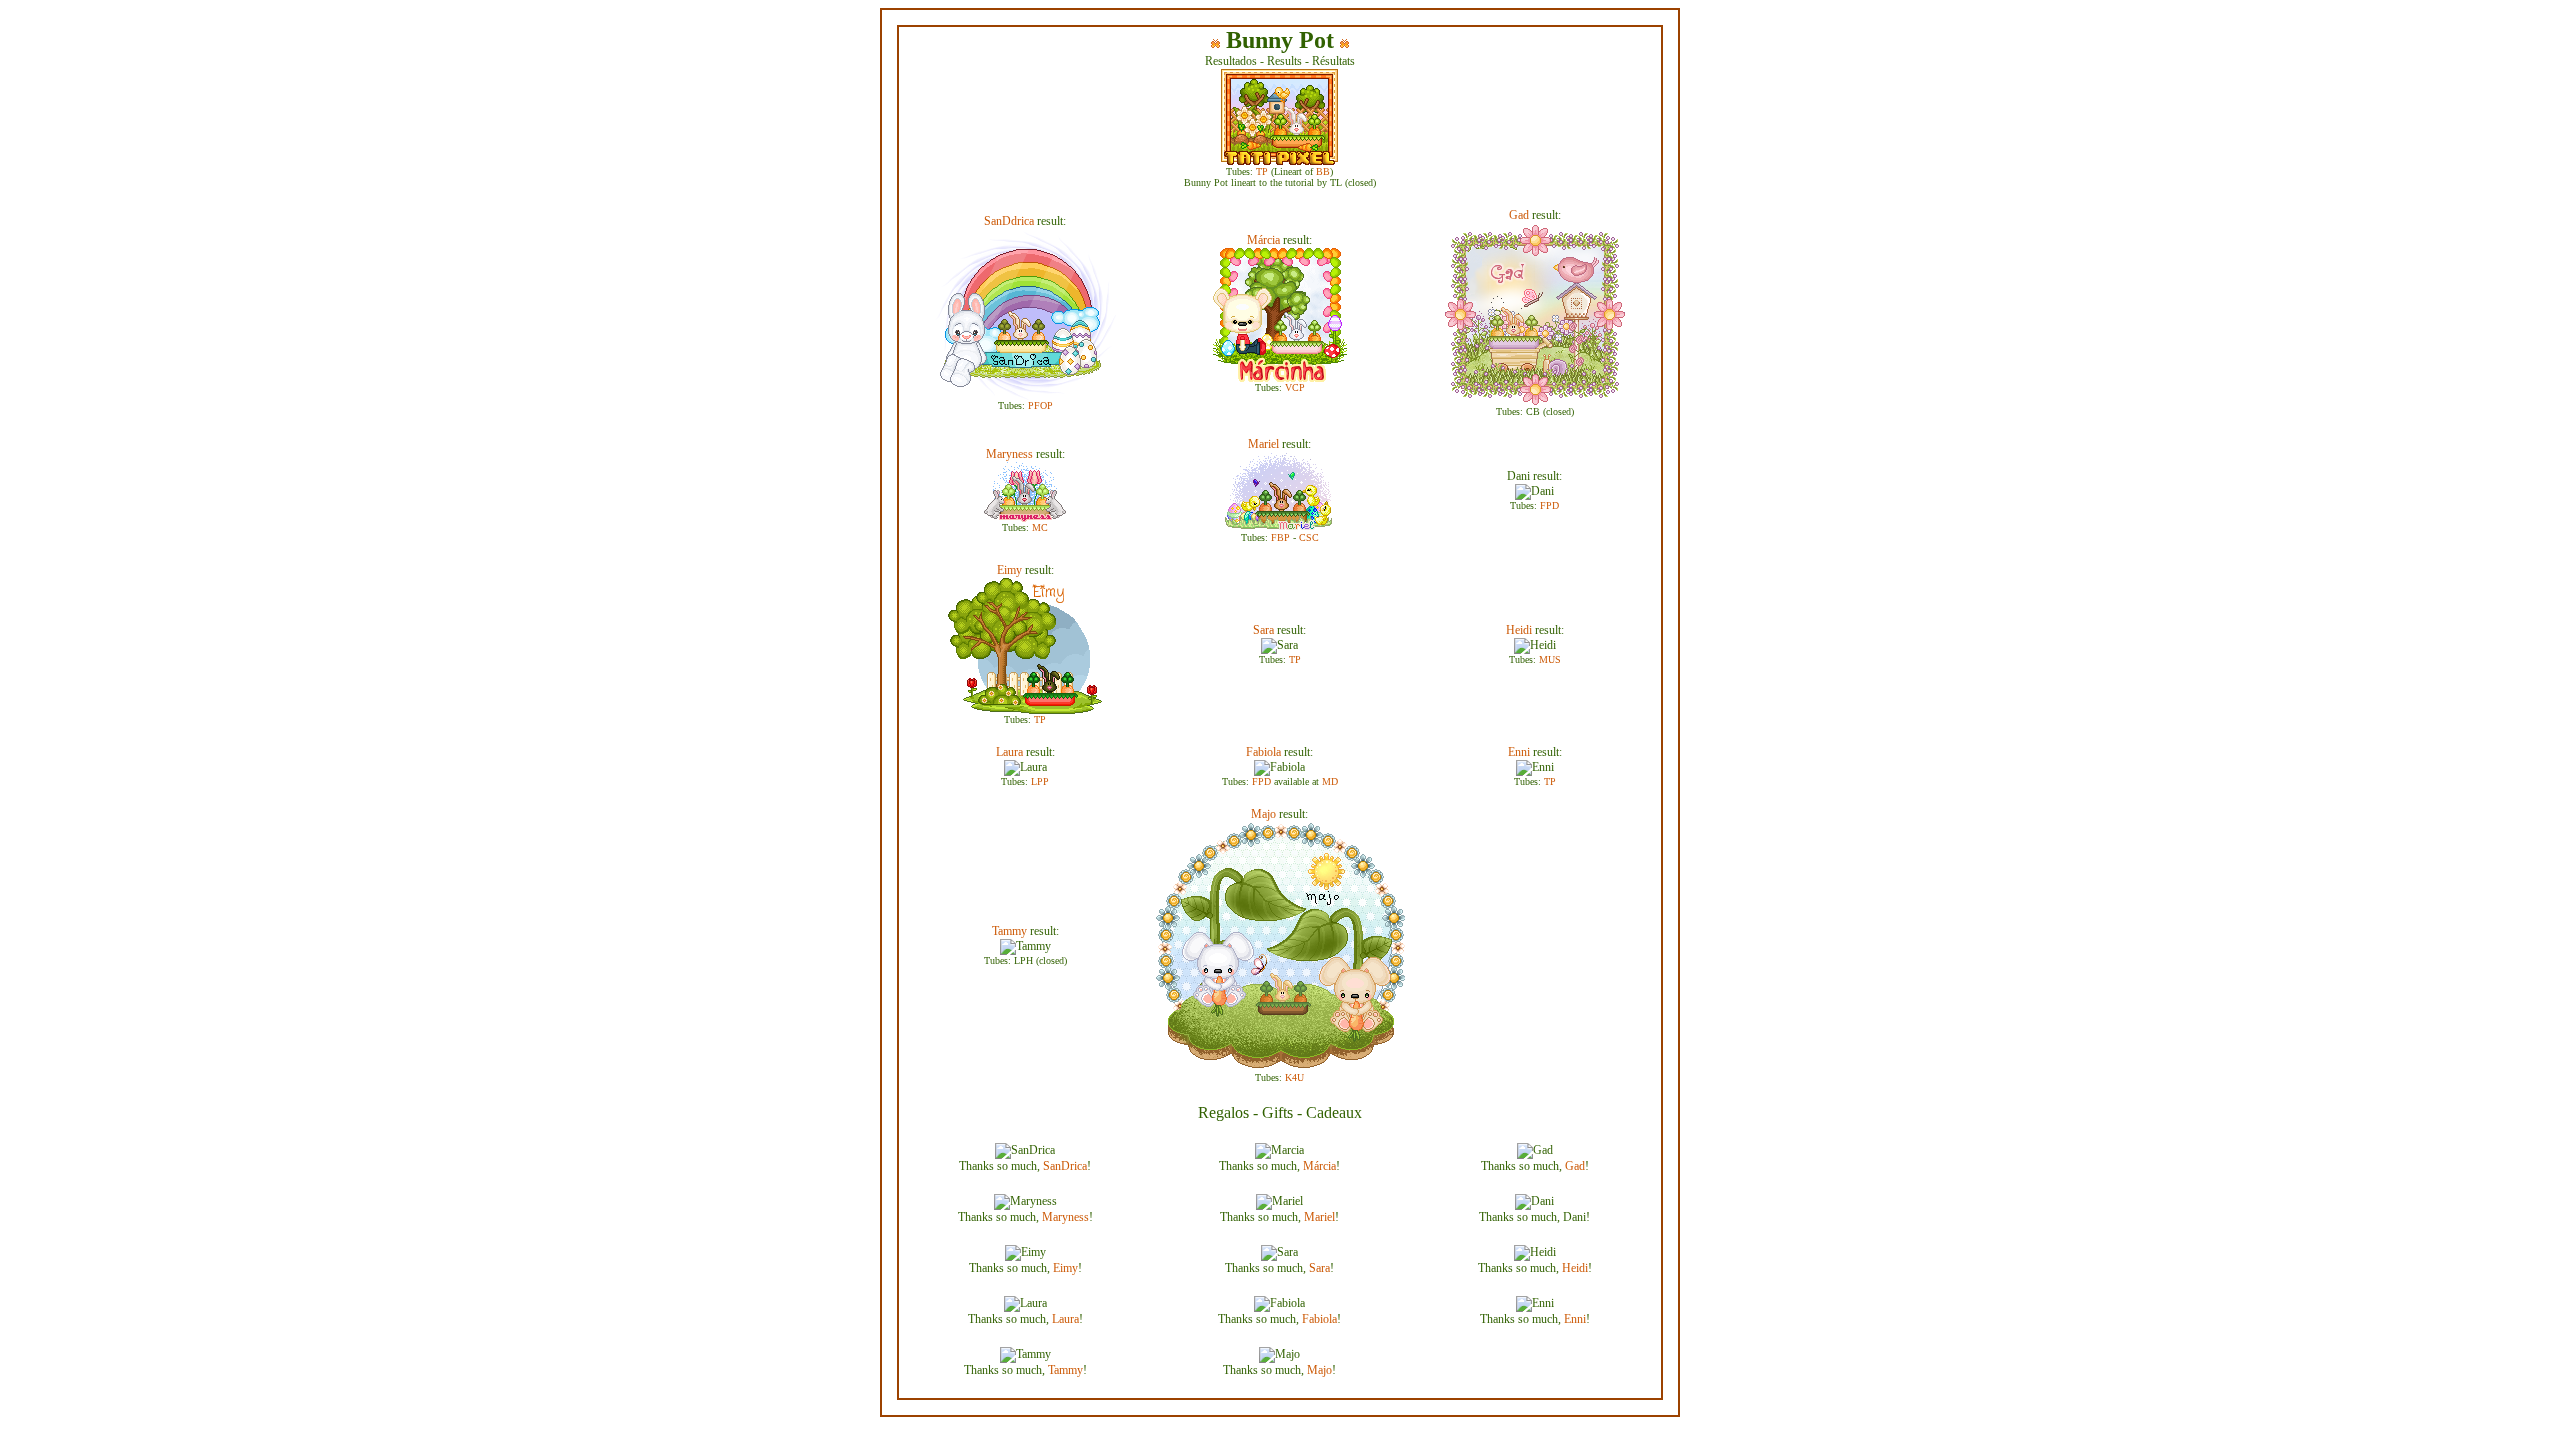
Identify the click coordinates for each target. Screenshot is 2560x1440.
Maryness (1009, 454)
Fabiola (1263, 752)
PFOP (1040, 405)
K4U (1294, 1077)
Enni (1519, 752)
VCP (1295, 387)
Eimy (1009, 570)
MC (1040, 527)
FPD (1549, 505)
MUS (1550, 659)
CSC (1309, 537)
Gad (1519, 215)
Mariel (1263, 444)
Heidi (1519, 630)
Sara (1263, 630)
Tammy (1009, 931)
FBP (1280, 537)
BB (1323, 171)
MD (1330, 781)
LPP (1040, 781)
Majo (1263, 814)
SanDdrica (1009, 221)
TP (1262, 171)
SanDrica (1065, 1166)
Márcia (1263, 240)
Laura (1009, 752)
